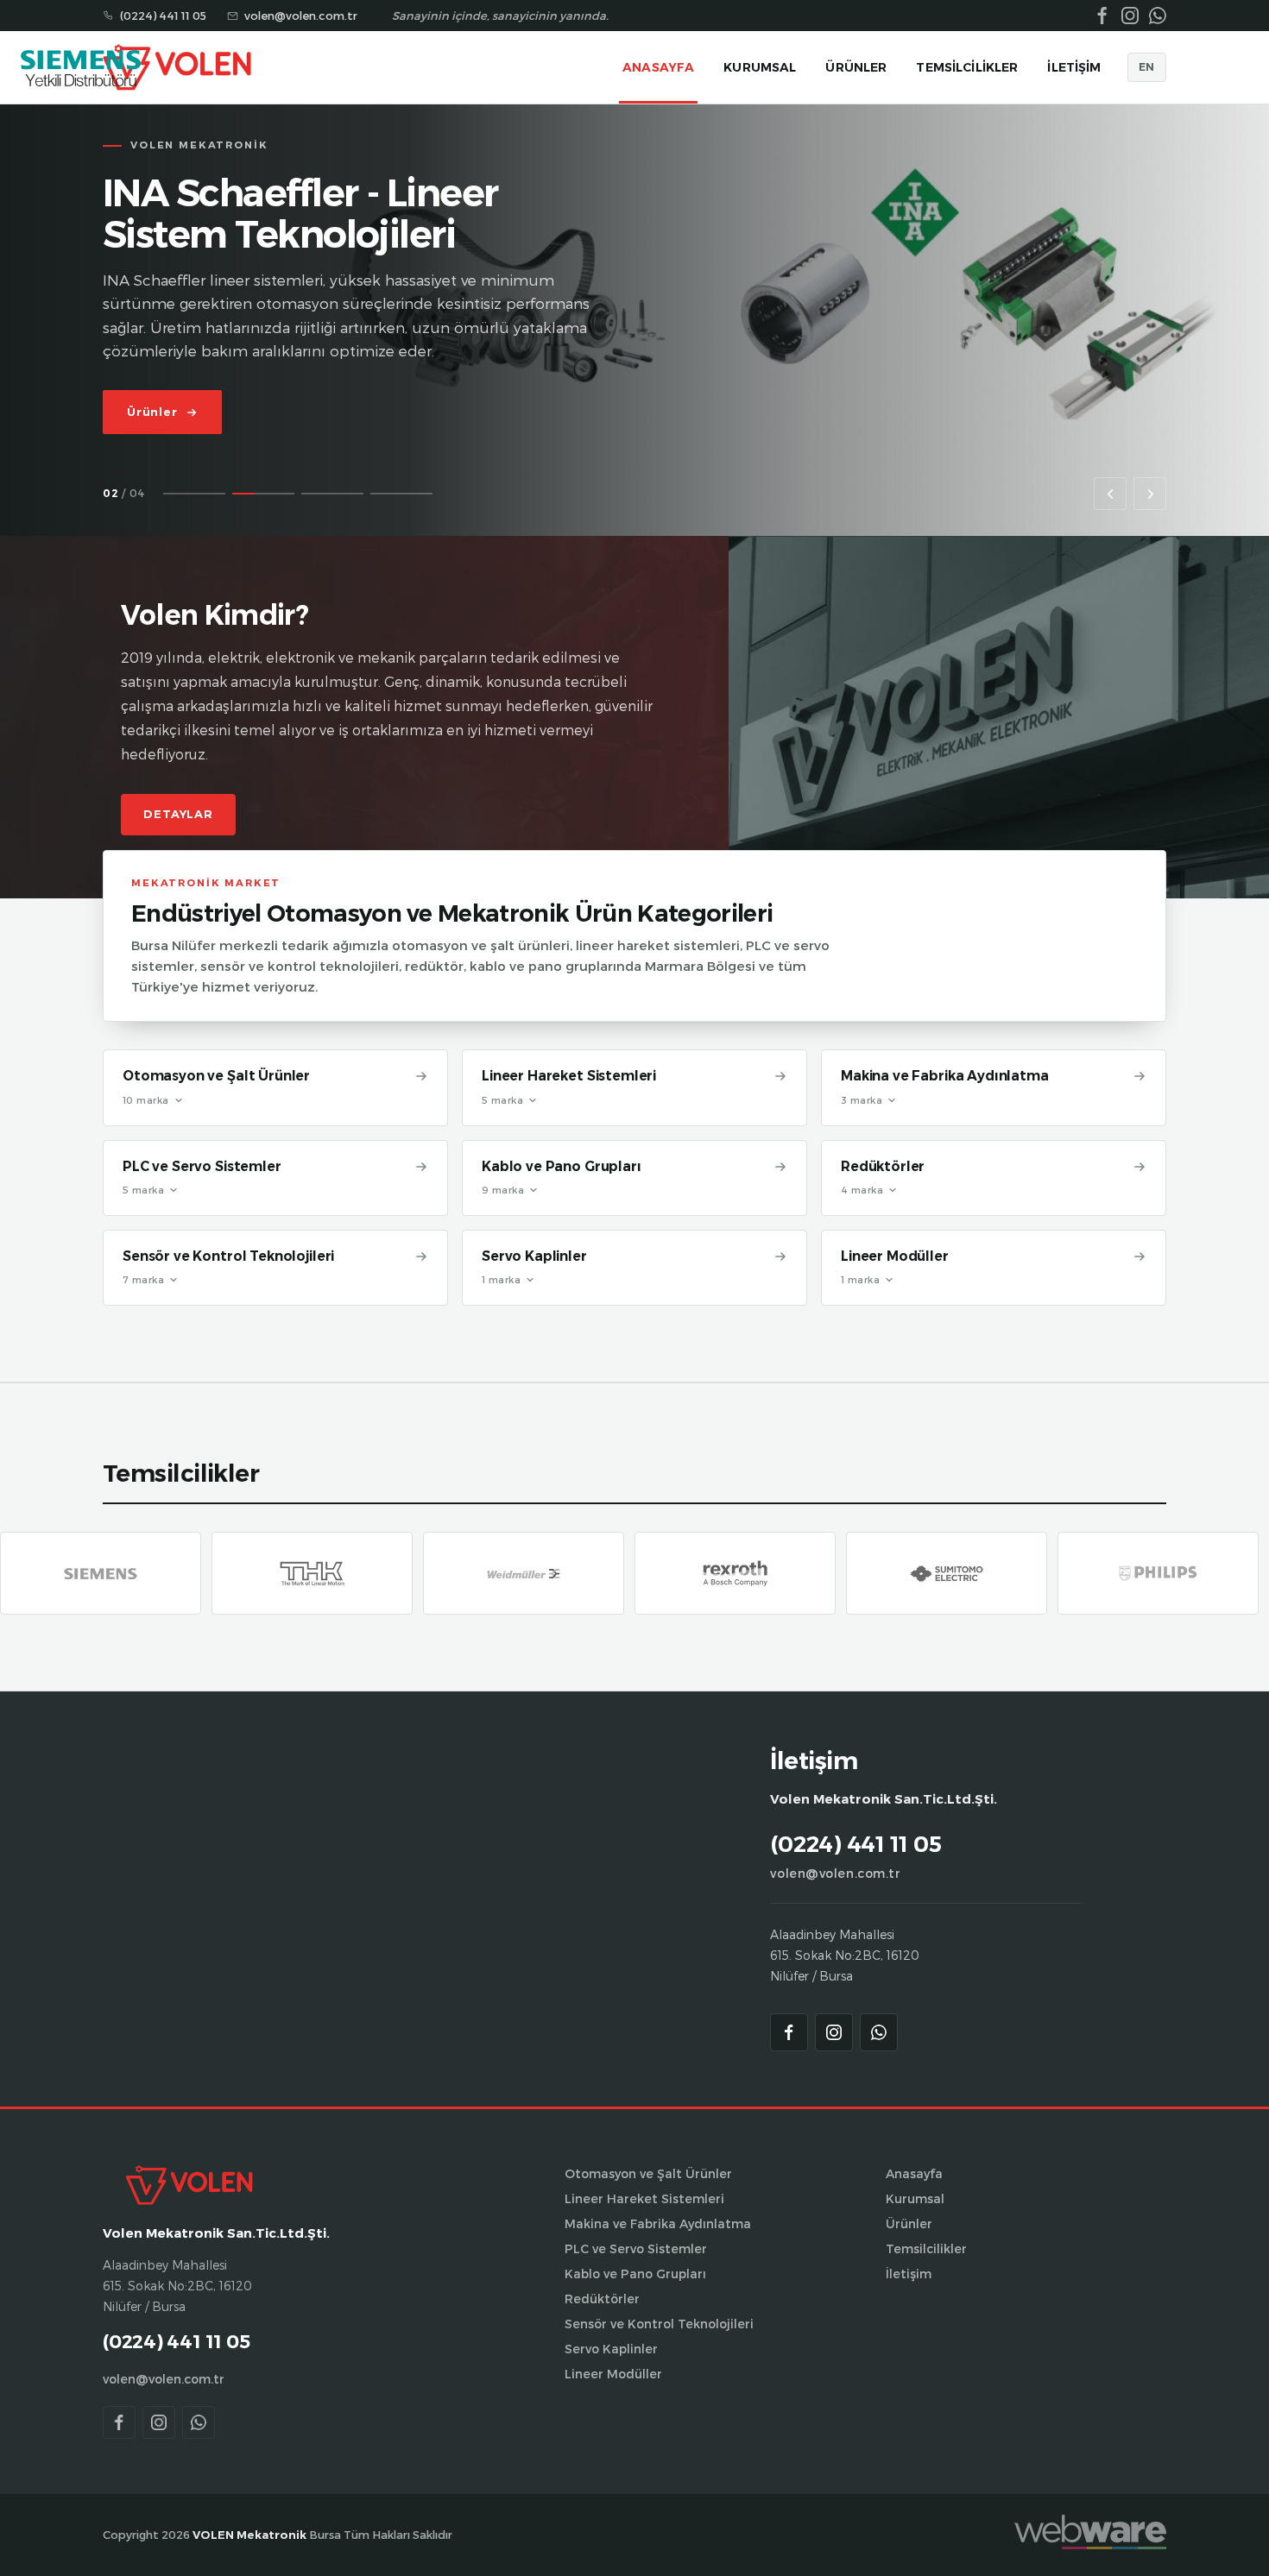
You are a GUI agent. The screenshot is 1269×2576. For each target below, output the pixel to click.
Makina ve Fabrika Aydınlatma (945, 1076)
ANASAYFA (658, 67)
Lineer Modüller (895, 1256)
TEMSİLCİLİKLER (967, 67)
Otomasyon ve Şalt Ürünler (216, 1076)
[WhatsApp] (879, 2032)
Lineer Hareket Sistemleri (569, 1076)
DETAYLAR (178, 814)
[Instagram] (834, 2032)
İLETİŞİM (1074, 67)
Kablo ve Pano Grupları (562, 1166)
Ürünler (909, 2223)
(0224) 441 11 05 (163, 16)
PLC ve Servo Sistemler (202, 1166)
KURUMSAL (760, 67)
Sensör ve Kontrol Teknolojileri (228, 1256)
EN (1147, 67)
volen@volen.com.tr (835, 1873)
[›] (1150, 494)
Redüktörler (883, 1166)
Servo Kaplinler (534, 1256)
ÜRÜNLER (856, 67)
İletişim (909, 2274)
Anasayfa (914, 2173)
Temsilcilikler (926, 2248)
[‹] (1110, 494)
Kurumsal (915, 2198)
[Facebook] (789, 2032)
